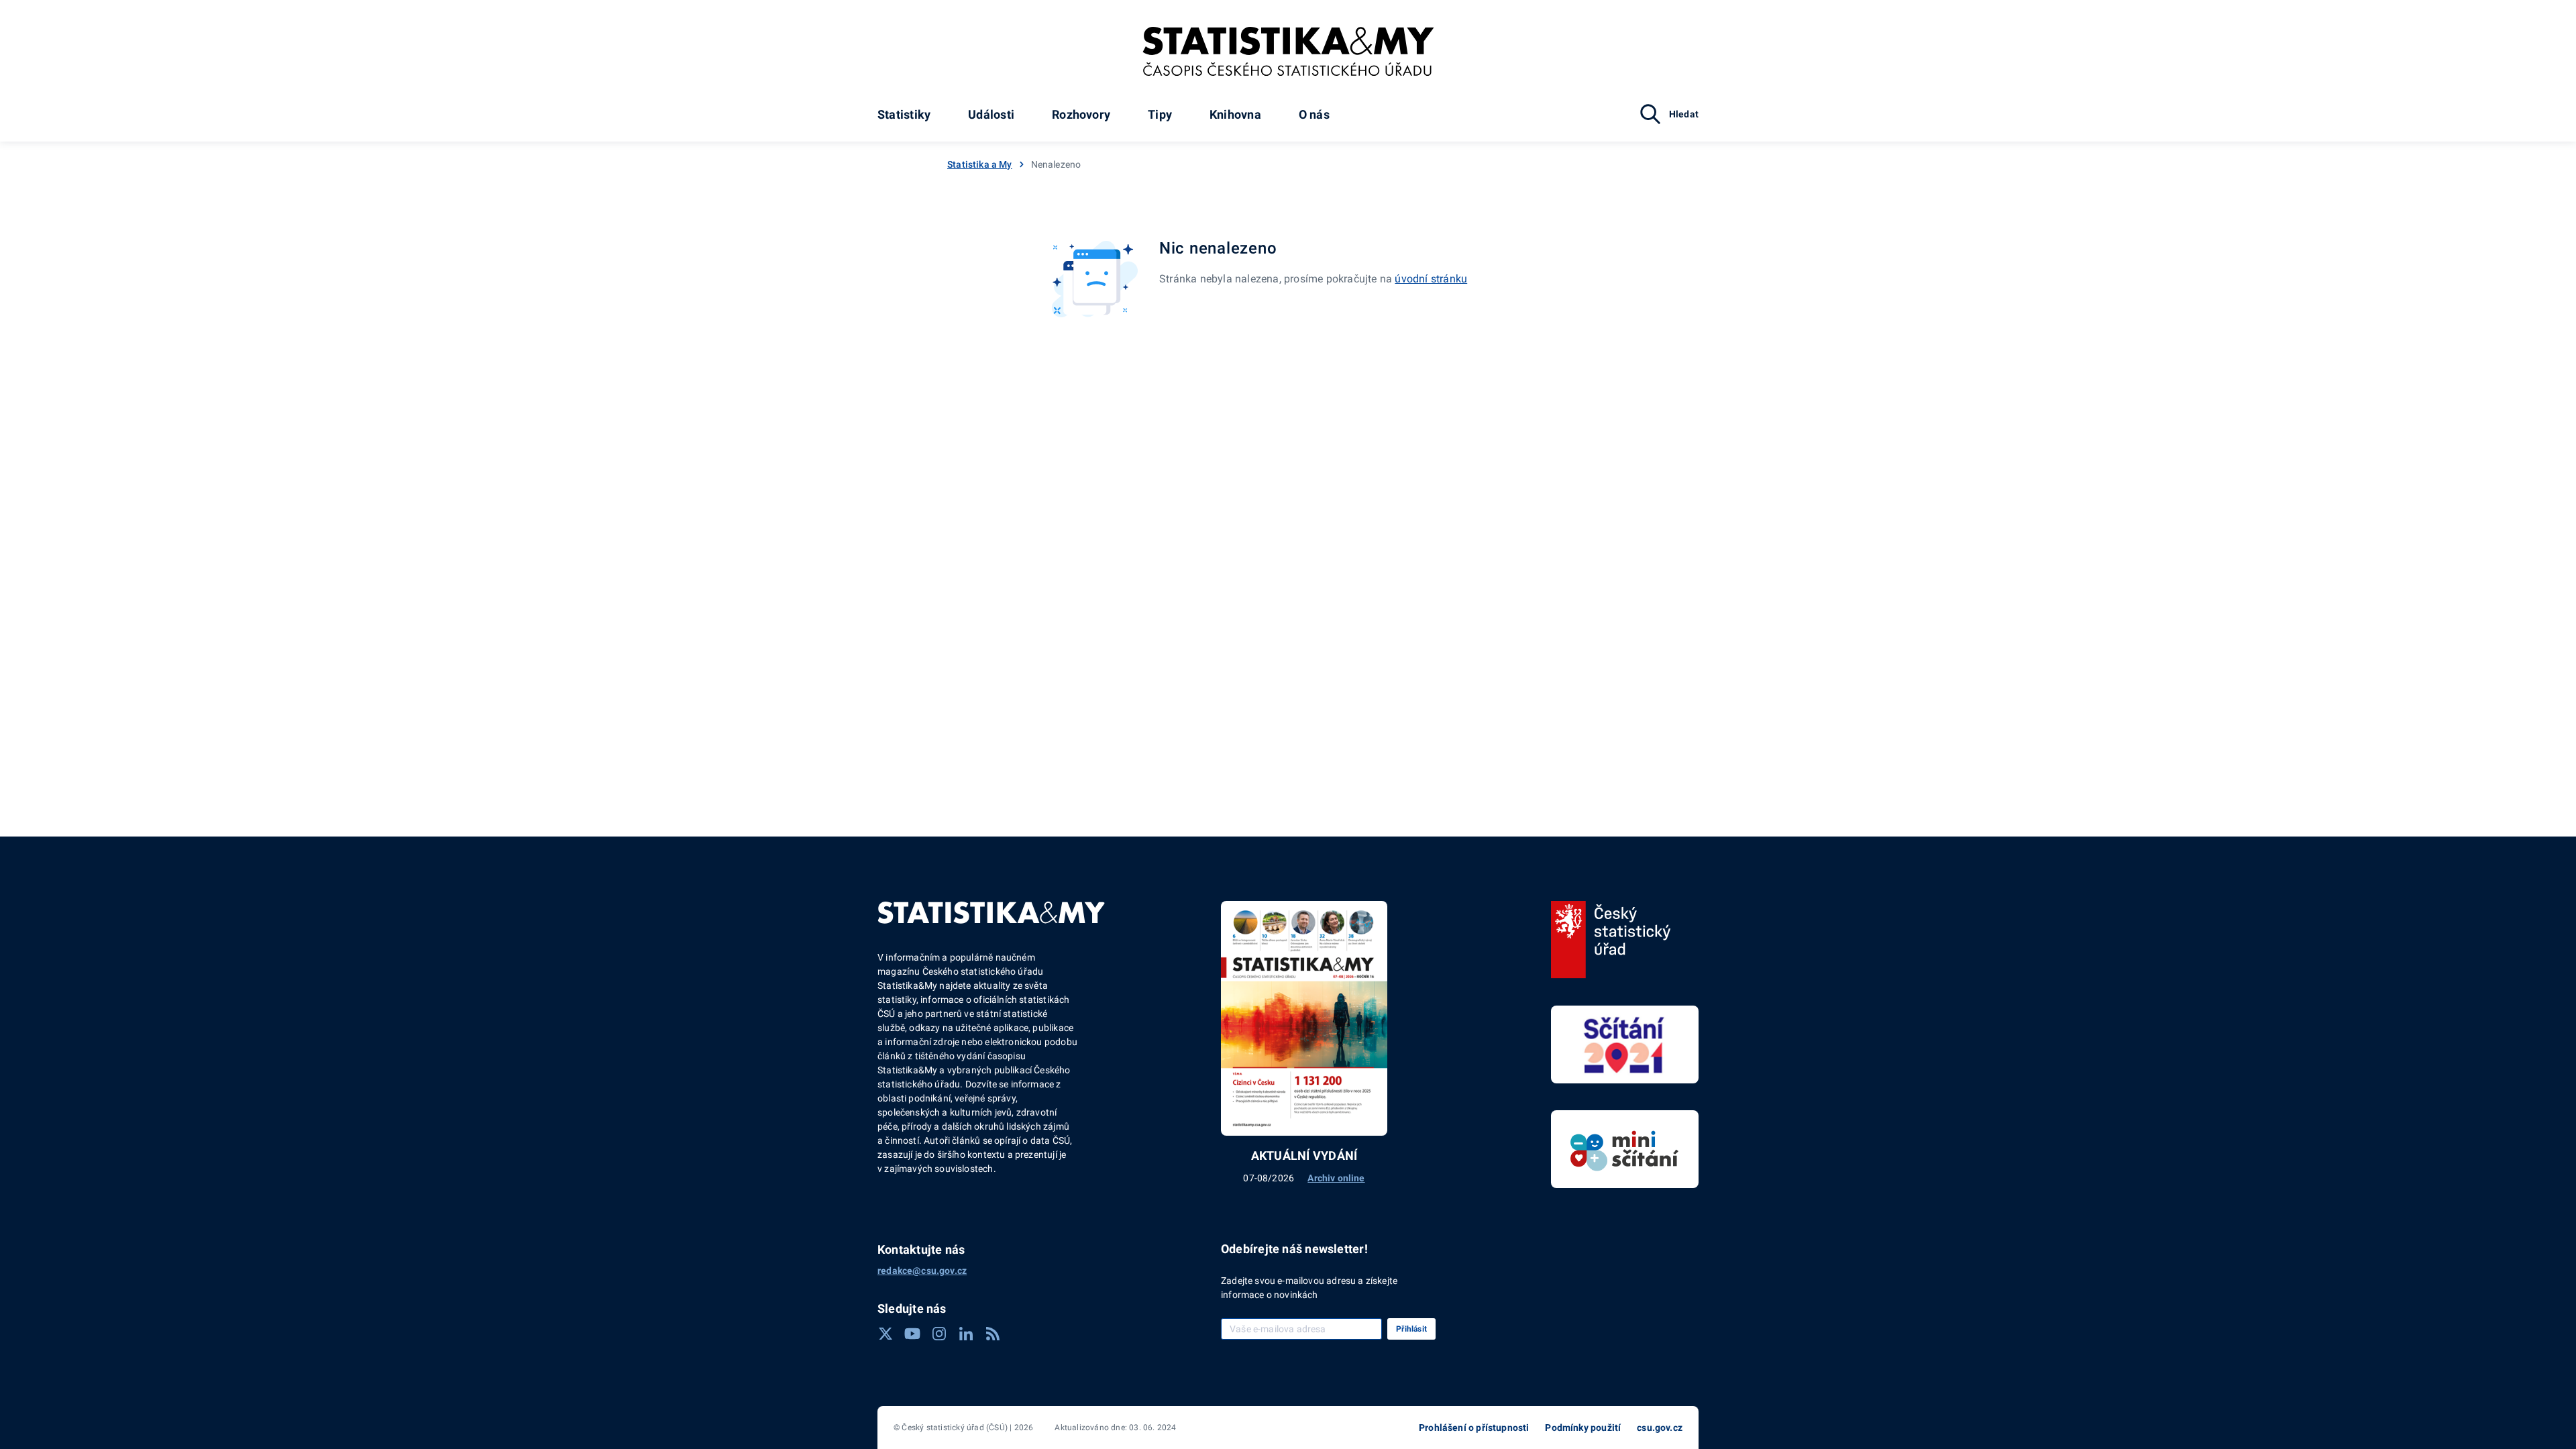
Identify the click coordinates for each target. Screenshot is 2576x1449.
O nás (1314, 114)
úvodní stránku (1431, 279)
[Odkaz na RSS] (993, 1334)
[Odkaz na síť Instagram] (939, 1334)
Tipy (1160, 114)
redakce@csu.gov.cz (922, 1271)
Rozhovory (1081, 114)
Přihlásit (1411, 1329)
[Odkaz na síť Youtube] (912, 1334)
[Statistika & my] (1288, 52)
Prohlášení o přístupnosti (1474, 1428)
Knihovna (1235, 114)
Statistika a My (980, 164)
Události (991, 114)
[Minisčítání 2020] (1625, 1149)
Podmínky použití (1583, 1428)
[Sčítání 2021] (1625, 1044)
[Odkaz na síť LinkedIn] (966, 1334)
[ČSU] (1611, 940)
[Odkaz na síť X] (885, 1334)
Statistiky (904, 114)
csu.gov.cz (1660, 1428)
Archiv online (1336, 1178)
